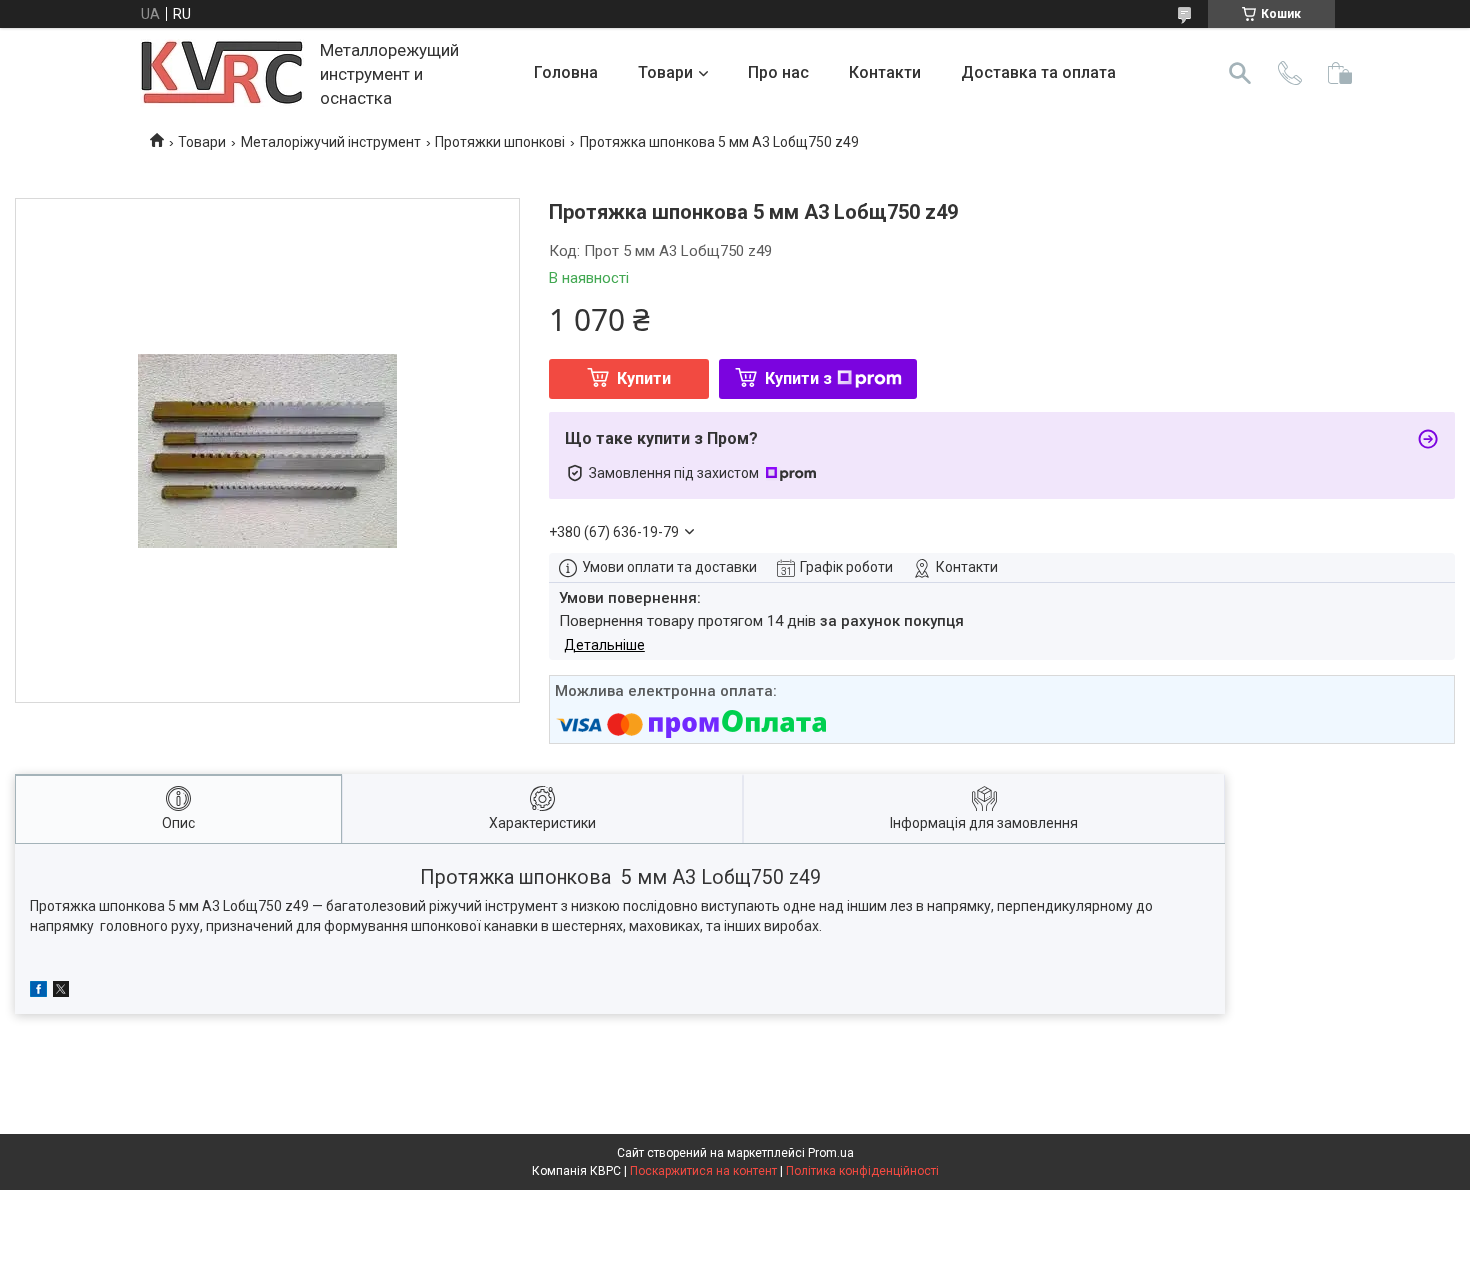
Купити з (798, 378)
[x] (61, 992)
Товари (665, 72)
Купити (644, 378)
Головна (566, 72)
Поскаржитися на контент (703, 1171)
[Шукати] (1240, 73)
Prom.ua (831, 1153)
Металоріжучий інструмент (331, 142)
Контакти (885, 72)
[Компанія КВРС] (222, 73)
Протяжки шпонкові (500, 142)
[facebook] (38, 992)
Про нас (778, 72)
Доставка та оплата (1038, 72)
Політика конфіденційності (862, 1171)
